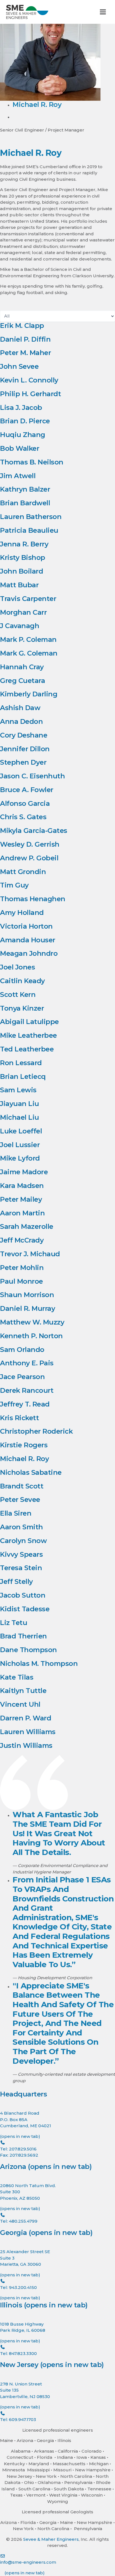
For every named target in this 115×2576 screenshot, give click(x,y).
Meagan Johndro (29, 953)
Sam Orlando (22, 1350)
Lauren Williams (28, 1732)
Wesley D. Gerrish (30, 844)
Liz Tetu (14, 1623)
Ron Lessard (21, 1063)
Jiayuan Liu (20, 1104)
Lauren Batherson (31, 517)
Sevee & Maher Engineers (51, 2539)
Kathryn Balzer (25, 489)
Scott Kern (18, 995)
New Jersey (52, 2365)
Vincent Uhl (20, 1704)
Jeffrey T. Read (25, 1404)
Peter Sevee (20, 1500)
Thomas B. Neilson (32, 462)
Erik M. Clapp (22, 326)
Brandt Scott (22, 1486)
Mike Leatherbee (28, 1035)
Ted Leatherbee (27, 1049)
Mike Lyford (20, 1158)
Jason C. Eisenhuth (32, 776)
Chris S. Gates (23, 817)
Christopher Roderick (36, 1431)
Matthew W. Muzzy (32, 1322)
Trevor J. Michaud (30, 1254)
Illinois (44, 2305)
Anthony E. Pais (27, 1363)
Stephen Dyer (23, 762)
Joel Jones (17, 967)
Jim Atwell (18, 476)
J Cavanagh (20, 626)
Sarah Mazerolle (27, 1226)
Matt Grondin (23, 872)
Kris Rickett (19, 1418)
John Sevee (19, 366)
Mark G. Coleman (29, 653)
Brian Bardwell (25, 503)
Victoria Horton (26, 926)
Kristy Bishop (23, 557)
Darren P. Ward (26, 1718)
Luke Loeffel (21, 1131)
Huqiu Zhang (23, 435)
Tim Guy (14, 885)
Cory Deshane (24, 735)
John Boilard (21, 571)
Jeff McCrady (22, 1240)
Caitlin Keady (22, 981)
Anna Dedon (21, 721)
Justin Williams (26, 1745)
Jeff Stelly (16, 1581)
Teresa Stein (21, 1568)
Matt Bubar (19, 585)
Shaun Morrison (27, 1295)
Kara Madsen (22, 1186)
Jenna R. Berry (24, 544)
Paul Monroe (21, 1281)
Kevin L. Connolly (29, 380)
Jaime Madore (24, 1172)
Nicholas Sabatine (31, 1472)
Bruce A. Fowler (27, 790)
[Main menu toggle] (103, 12)
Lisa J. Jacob (21, 408)
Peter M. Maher (25, 353)
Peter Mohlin (22, 1268)
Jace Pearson (22, 1377)
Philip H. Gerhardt (30, 394)
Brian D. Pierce (25, 421)
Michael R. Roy (24, 1459)
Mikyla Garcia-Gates (34, 831)
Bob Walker (20, 448)
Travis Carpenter (28, 599)
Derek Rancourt (27, 1390)
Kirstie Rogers (24, 1445)
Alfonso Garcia (25, 803)
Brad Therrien (23, 1636)
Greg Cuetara (22, 681)
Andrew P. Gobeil (29, 858)
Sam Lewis (18, 1090)
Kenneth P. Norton (31, 1336)
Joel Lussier (20, 1145)
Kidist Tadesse (25, 1609)
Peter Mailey (21, 1199)
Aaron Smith (21, 1527)
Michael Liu (20, 1117)
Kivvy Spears (21, 1554)
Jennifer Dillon (25, 749)
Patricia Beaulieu (29, 530)
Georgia (46, 2233)
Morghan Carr (23, 612)
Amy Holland (22, 913)
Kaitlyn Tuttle (23, 1691)
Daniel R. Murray (27, 1308)
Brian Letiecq (23, 1076)
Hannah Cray (22, 667)
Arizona (46, 2167)
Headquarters (23, 2094)
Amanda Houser (28, 940)
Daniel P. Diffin (25, 339)
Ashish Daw (20, 708)
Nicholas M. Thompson (39, 1663)
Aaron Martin (22, 1213)
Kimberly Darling (29, 694)
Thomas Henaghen (33, 899)
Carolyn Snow (23, 1541)
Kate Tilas (17, 1677)
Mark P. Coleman (28, 639)
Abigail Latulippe (29, 1022)
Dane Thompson (28, 1650)
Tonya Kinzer (22, 1008)
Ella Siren (16, 1513)
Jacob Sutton (23, 1595)
